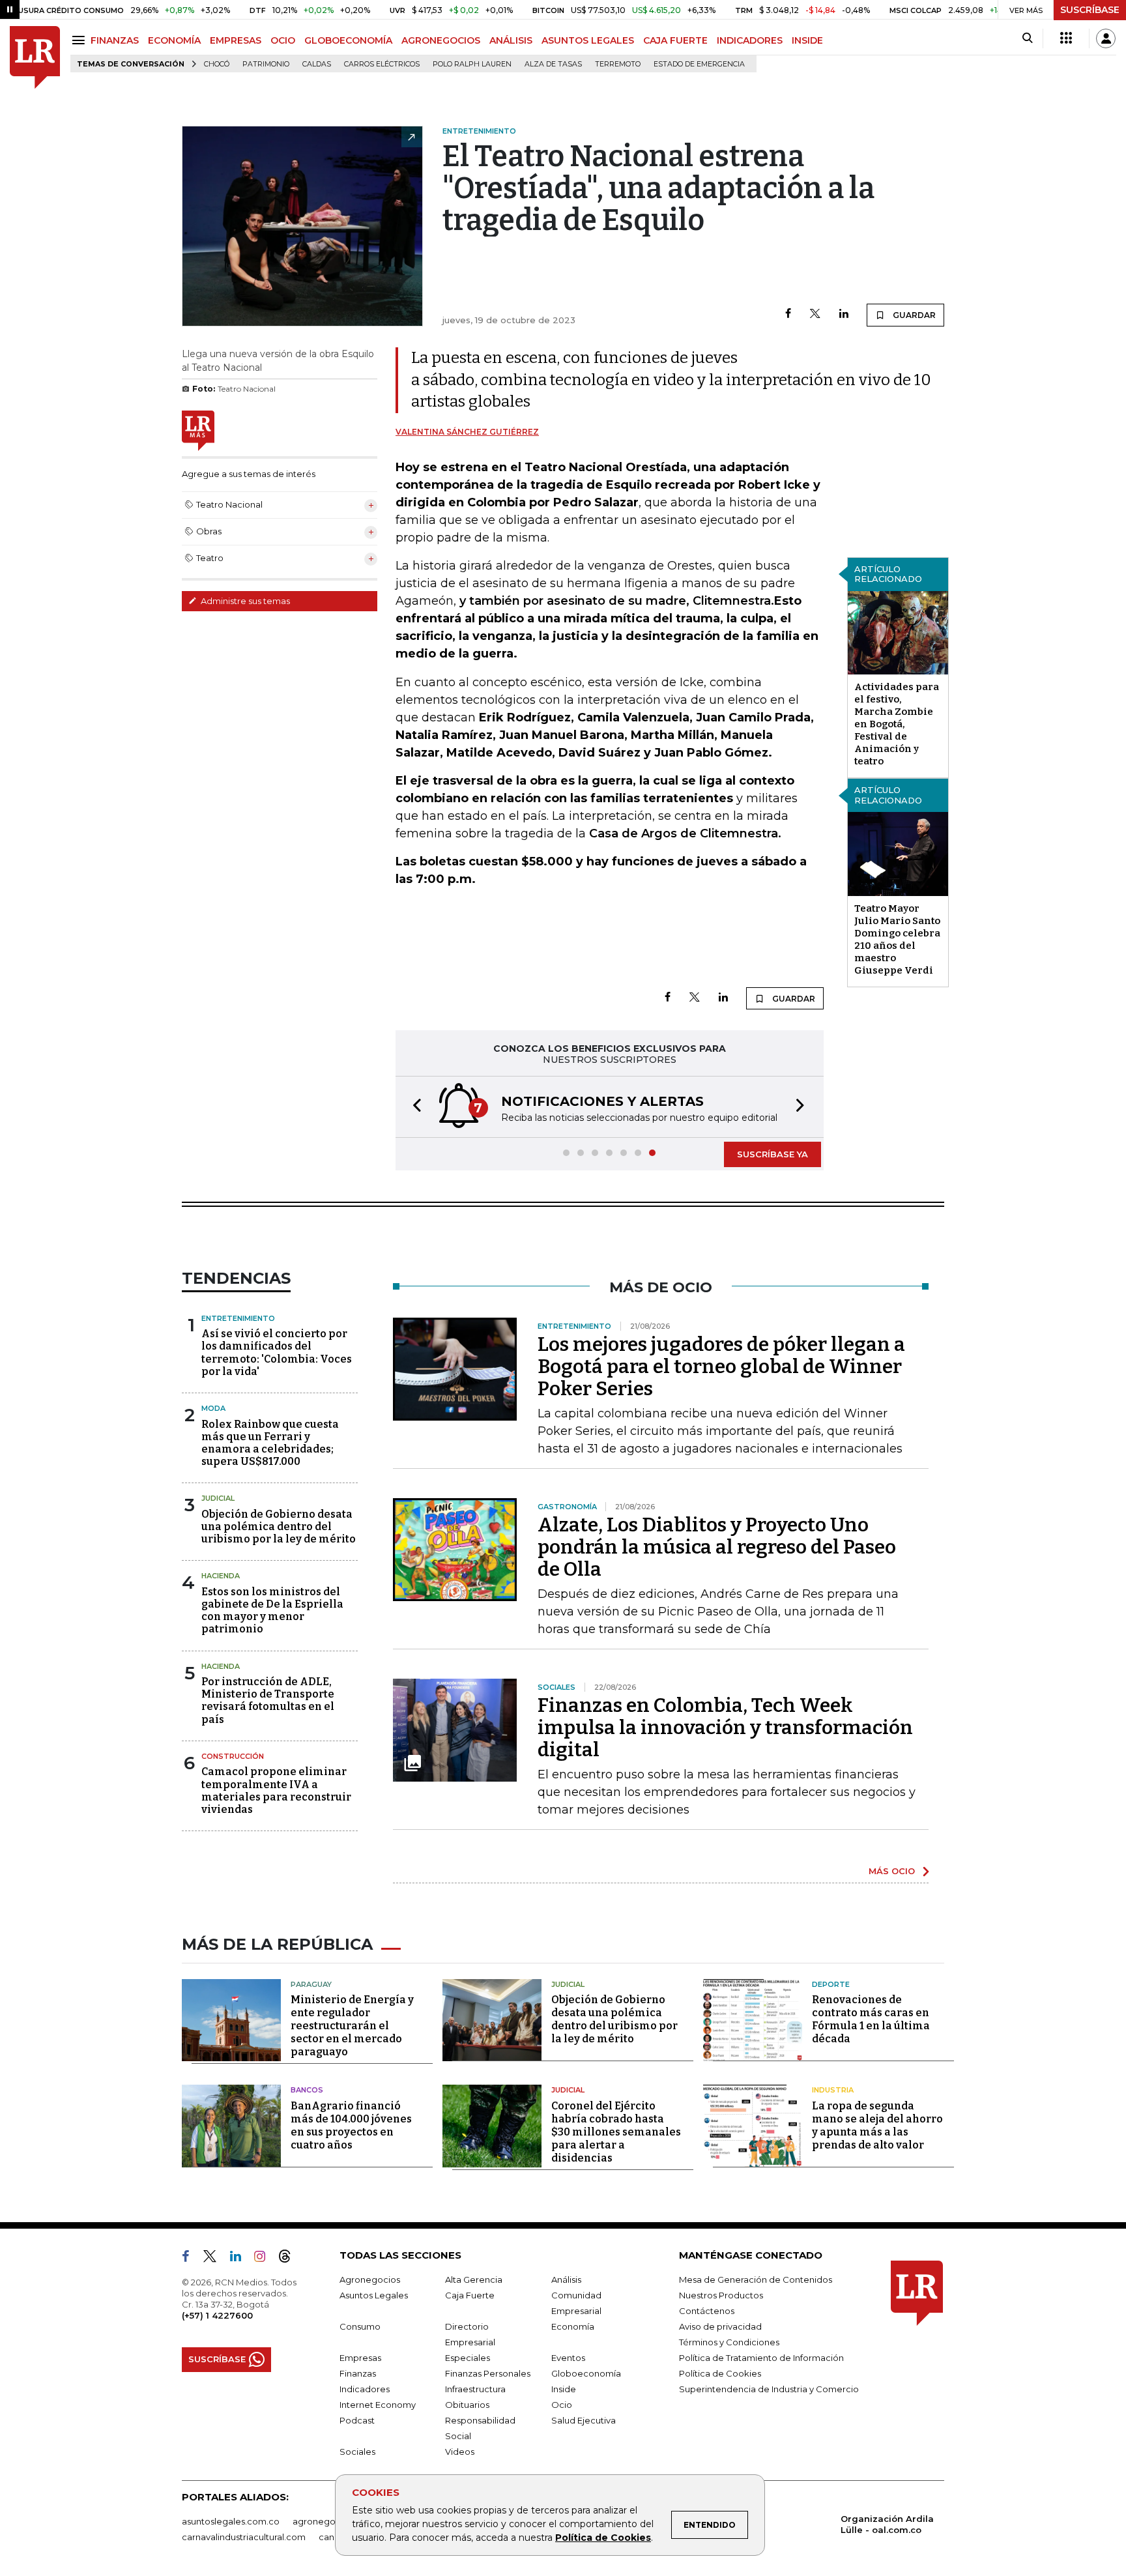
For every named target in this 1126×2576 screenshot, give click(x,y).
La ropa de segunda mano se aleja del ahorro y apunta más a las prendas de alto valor (877, 2125)
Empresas (360, 2358)
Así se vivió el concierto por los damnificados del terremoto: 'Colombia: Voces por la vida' (277, 1353)
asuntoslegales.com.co (231, 2521)
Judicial (218, 1498)
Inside (564, 2389)
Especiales (468, 2358)
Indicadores (365, 2389)
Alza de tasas (553, 64)
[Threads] (290, 2259)
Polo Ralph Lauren (472, 64)
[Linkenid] (241, 2259)
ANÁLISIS (511, 40)
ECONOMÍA (174, 40)
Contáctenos (707, 2311)
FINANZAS (115, 40)
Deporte (831, 1984)
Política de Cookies (603, 2538)
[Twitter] (815, 314)
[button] (413, 1107)
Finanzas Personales (488, 2373)
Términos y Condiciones (729, 2342)
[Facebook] (788, 314)
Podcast (357, 2420)
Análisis (566, 2279)
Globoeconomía (586, 2373)
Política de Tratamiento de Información (761, 2358)
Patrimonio (266, 64)
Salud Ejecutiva (584, 2420)
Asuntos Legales (374, 2295)
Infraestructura (475, 2389)
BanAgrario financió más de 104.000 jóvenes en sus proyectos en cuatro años (351, 2125)
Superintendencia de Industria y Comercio (769, 2389)
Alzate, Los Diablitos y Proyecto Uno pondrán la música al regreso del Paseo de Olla (717, 1547)
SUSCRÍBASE (1090, 10)
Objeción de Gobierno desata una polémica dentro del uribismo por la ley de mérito (279, 1527)
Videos (460, 2452)
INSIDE (807, 40)
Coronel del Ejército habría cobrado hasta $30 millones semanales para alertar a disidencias (616, 2132)
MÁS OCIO (892, 1871)
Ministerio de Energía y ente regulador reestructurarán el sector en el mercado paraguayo (352, 2026)
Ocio (562, 2405)
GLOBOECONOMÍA (348, 40)
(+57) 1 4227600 (217, 2315)
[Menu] (80, 40)
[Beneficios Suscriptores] (1066, 38)
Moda (213, 1408)
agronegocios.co (329, 2521)
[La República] (35, 58)
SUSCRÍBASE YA (772, 1154)
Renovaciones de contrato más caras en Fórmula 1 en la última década (871, 2019)
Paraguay (311, 1984)
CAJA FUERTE (675, 40)
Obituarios (467, 2405)
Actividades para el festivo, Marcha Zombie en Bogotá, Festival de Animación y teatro (897, 724)
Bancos (307, 2090)
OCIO (283, 40)
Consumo (360, 2326)
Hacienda (221, 1576)
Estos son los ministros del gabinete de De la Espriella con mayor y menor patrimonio (272, 1611)
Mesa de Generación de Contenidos (756, 2279)
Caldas (317, 64)
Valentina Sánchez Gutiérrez (467, 432)
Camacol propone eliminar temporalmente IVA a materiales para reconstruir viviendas (276, 1790)
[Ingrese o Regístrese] (1106, 38)
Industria (833, 2090)
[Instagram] (265, 2259)
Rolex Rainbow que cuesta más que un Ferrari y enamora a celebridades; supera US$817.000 (270, 1443)
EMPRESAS (236, 40)
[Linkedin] (844, 314)
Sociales (357, 2452)
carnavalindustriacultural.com (244, 2537)
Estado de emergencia (699, 64)
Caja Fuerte (470, 2295)
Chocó (217, 64)
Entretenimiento (238, 1318)
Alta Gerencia (474, 2279)
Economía (573, 2326)
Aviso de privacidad (720, 2326)
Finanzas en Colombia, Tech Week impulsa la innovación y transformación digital (725, 1728)
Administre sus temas (244, 601)
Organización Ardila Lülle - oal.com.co (887, 2524)
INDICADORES (750, 40)
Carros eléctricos (382, 64)
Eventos (568, 2358)
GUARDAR (913, 315)
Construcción (233, 1756)
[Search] (1027, 38)
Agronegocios (370, 2279)
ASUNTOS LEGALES (588, 40)
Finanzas (358, 2373)
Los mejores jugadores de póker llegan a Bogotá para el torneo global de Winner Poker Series (721, 1367)
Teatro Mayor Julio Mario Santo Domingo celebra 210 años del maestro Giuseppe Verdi (897, 939)
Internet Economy (378, 2405)
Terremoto (618, 64)
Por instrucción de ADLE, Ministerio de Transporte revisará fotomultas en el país (268, 1700)
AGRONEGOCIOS (441, 40)
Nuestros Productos (721, 2295)
